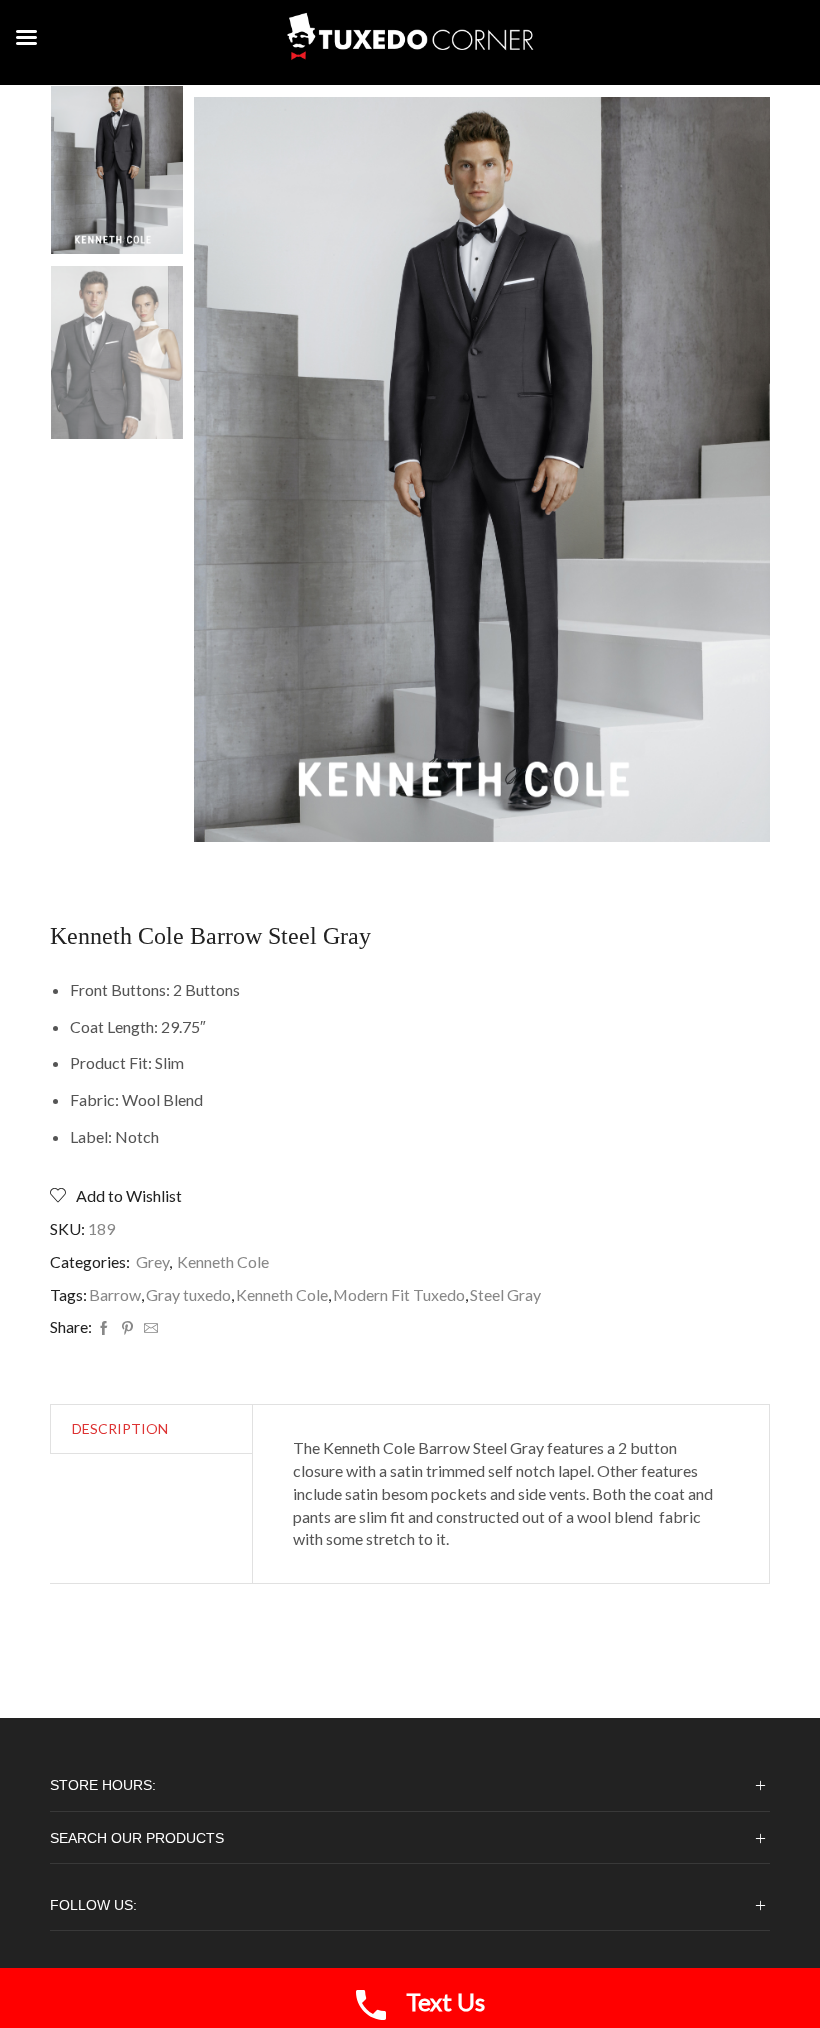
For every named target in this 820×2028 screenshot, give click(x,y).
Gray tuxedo (188, 1294)
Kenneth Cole (223, 1261)
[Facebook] (104, 1328)
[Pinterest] (127, 1328)
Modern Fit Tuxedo (399, 1294)
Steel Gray (505, 1294)
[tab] (120, 1429)
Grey (152, 1261)
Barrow (115, 1294)
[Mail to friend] (148, 1328)
